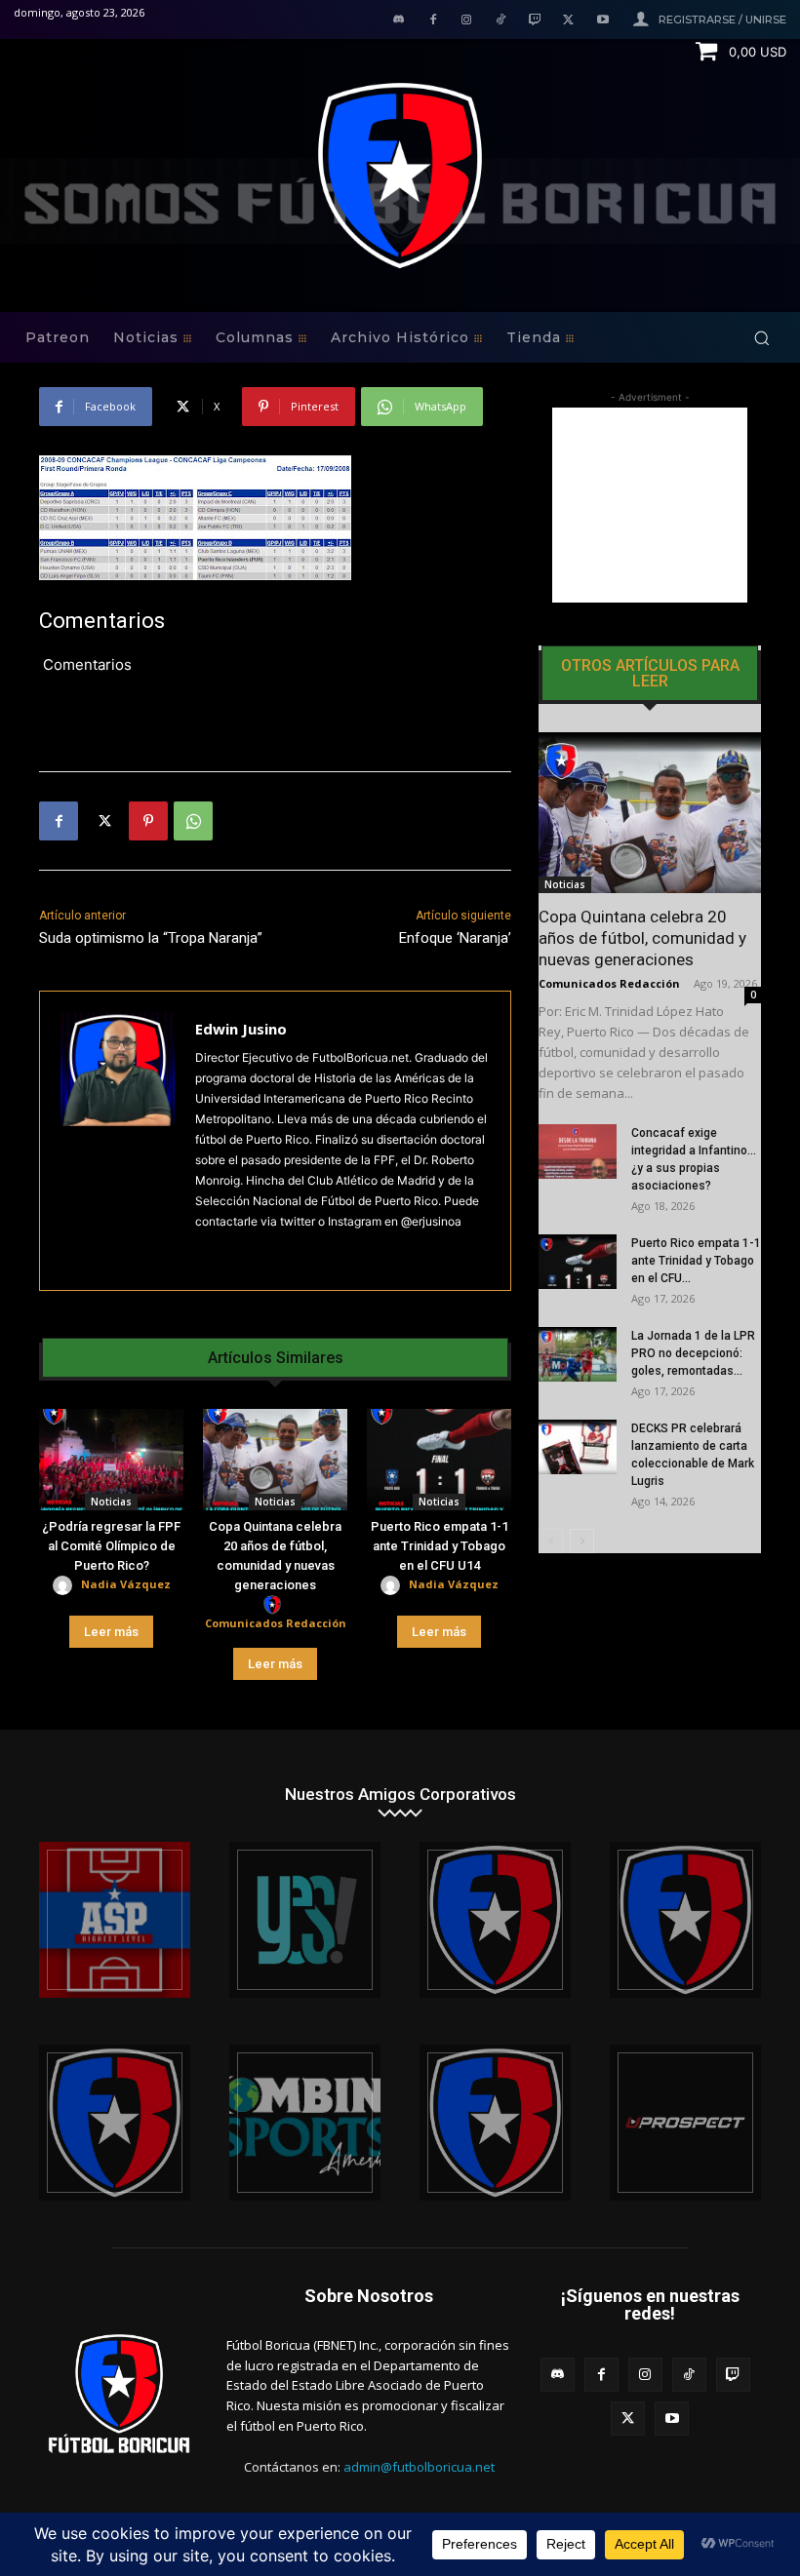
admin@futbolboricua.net (419, 2467)
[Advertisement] (650, 505)
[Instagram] (467, 21)
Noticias (111, 1502)
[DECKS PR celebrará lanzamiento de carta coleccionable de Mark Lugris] (578, 1447)
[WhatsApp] (193, 821)
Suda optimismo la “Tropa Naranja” (151, 938)
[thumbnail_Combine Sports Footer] (305, 2123)
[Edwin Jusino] (118, 1141)
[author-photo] (65, 1586)
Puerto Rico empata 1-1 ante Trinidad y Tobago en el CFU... (696, 1261)
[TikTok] (501, 21)
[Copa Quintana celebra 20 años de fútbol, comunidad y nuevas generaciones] (275, 1460)
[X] (568, 21)
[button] (761, 338)
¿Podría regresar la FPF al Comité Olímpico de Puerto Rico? (111, 1546)
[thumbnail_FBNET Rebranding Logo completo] (495, 1920)
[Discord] (399, 21)
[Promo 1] (115, 1920)
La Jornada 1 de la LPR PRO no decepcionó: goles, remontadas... (693, 1353)
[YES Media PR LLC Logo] (305, 1920)
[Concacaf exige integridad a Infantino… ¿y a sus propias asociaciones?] (578, 1151)
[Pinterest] (148, 821)
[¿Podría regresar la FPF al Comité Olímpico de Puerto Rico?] (111, 1460)
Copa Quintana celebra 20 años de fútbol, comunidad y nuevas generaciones (642, 938)
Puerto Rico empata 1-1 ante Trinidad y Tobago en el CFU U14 (440, 1546)
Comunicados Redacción (276, 1623)
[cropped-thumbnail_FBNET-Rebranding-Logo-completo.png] (685, 1920)
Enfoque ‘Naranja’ (455, 938)
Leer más (111, 1632)
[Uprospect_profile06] (685, 2123)
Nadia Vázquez (126, 1584)
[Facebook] (433, 21)
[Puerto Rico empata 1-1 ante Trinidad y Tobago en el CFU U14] (439, 1460)
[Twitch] (535, 21)
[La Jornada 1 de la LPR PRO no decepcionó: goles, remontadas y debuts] (578, 1354)
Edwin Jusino (241, 1029)
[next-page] (582, 1541)
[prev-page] (551, 1541)
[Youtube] (602, 21)
